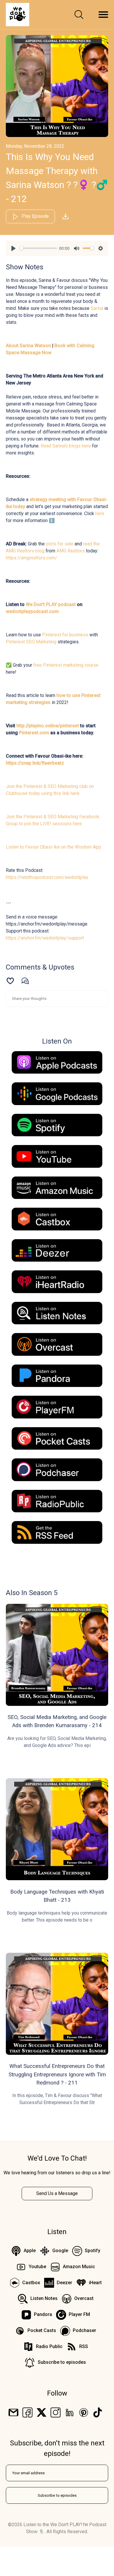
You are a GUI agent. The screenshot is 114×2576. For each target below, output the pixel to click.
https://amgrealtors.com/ (31, 558)
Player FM (79, 2314)
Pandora (43, 2314)
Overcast (84, 2298)
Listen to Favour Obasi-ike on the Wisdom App (53, 847)
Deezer (64, 2283)
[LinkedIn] (70, 2412)
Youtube (37, 2267)
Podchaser (84, 2330)
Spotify (93, 2251)
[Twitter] (42, 2412)
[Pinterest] (84, 2412)
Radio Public (49, 2346)
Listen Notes (44, 2298)
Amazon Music (79, 2267)
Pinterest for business (65, 635)
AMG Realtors (71, 551)
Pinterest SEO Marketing (31, 642)
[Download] (65, 216)
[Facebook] (27, 2412)
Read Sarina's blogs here (66, 446)
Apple (30, 2251)
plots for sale (60, 544)
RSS (84, 2346)
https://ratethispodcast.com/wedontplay (47, 877)
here (100, 513)
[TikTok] (98, 2412)
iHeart (95, 2283)
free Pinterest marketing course (66, 665)
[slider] (38, 248)
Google (60, 2251)
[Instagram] (56, 2412)
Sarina (97, 308)
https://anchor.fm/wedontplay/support (45, 938)
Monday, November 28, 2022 (35, 146)
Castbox (31, 2283)
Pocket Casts (42, 2330)
